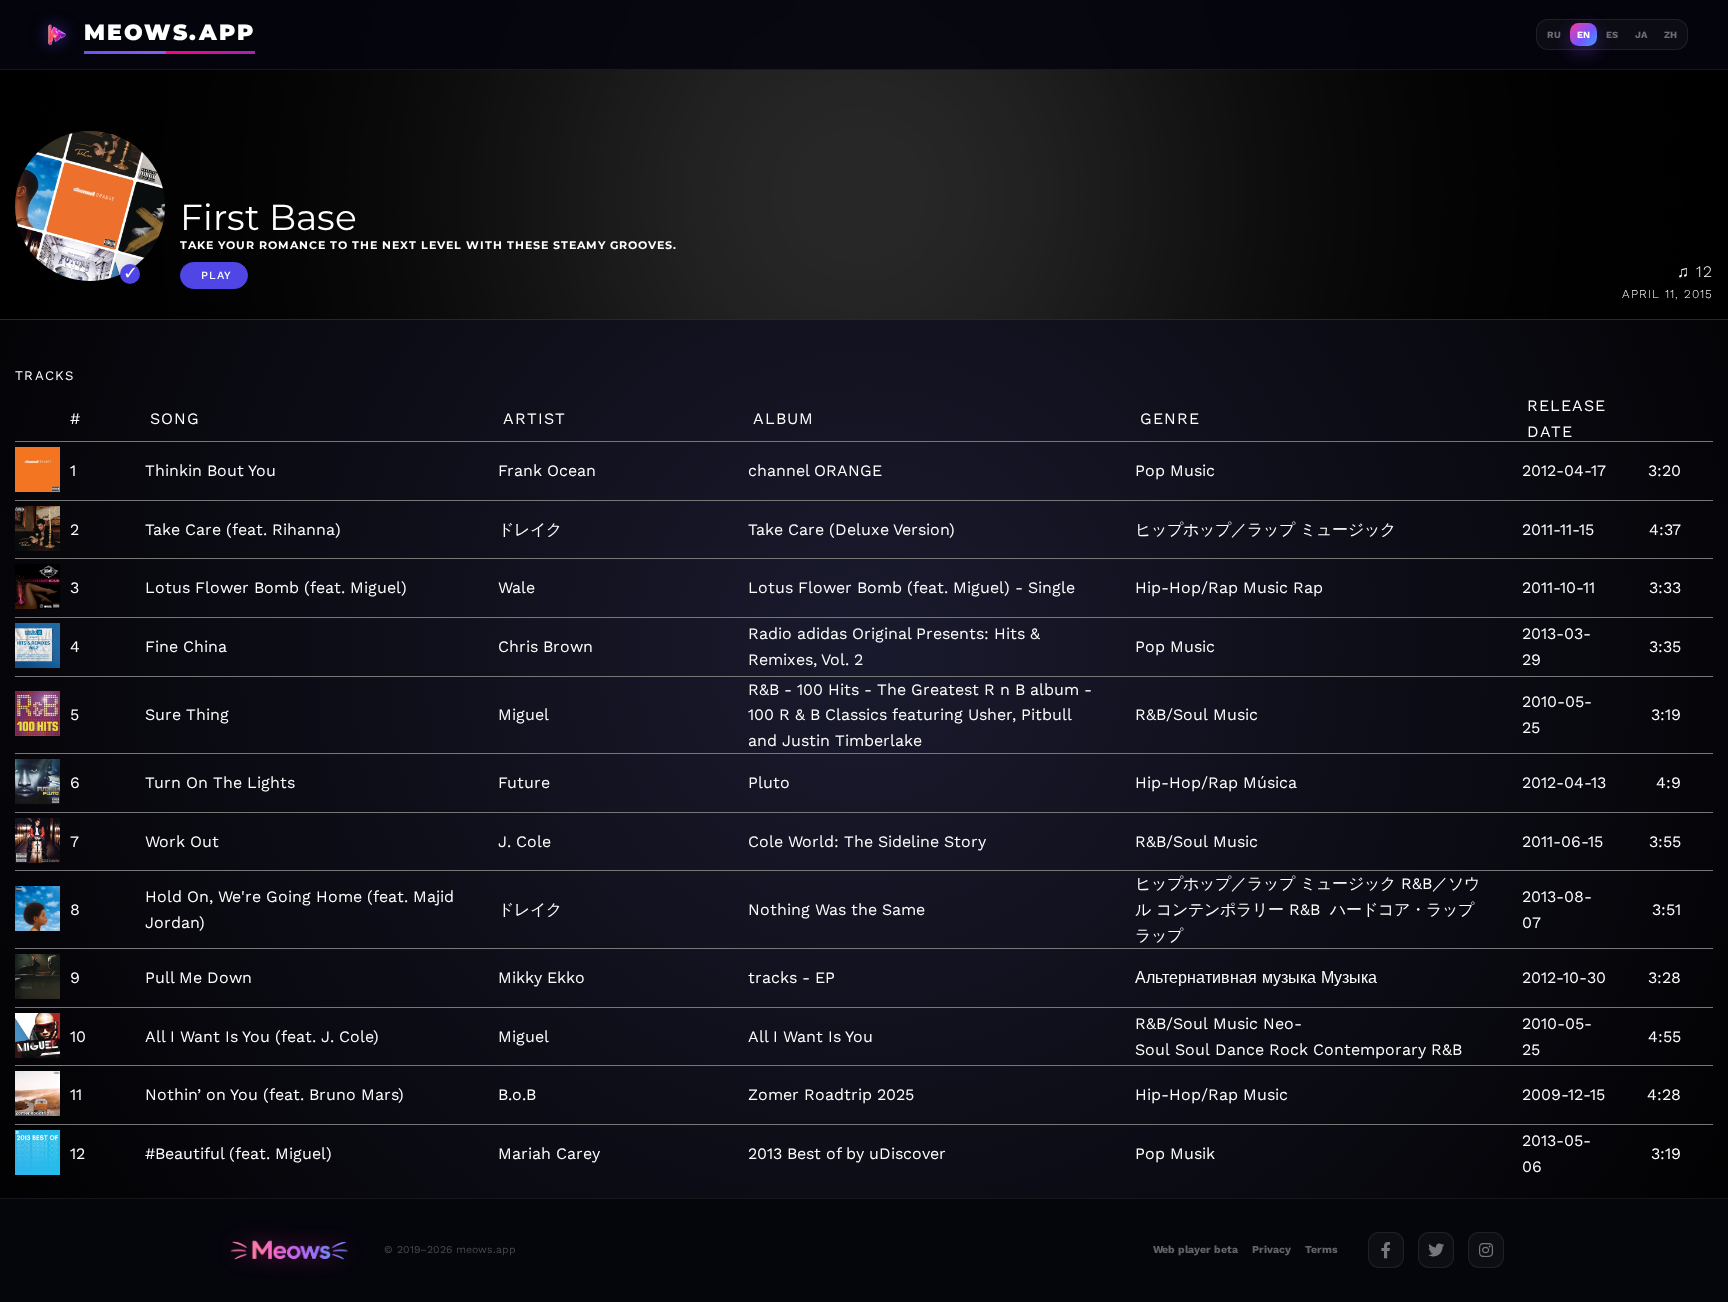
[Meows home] (289, 1250)
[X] (1436, 1250)
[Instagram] (1486, 1250)
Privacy (1271, 1249)
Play (216, 275)
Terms (1321, 1249)
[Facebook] (1386, 1250)
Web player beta (1195, 1249)
